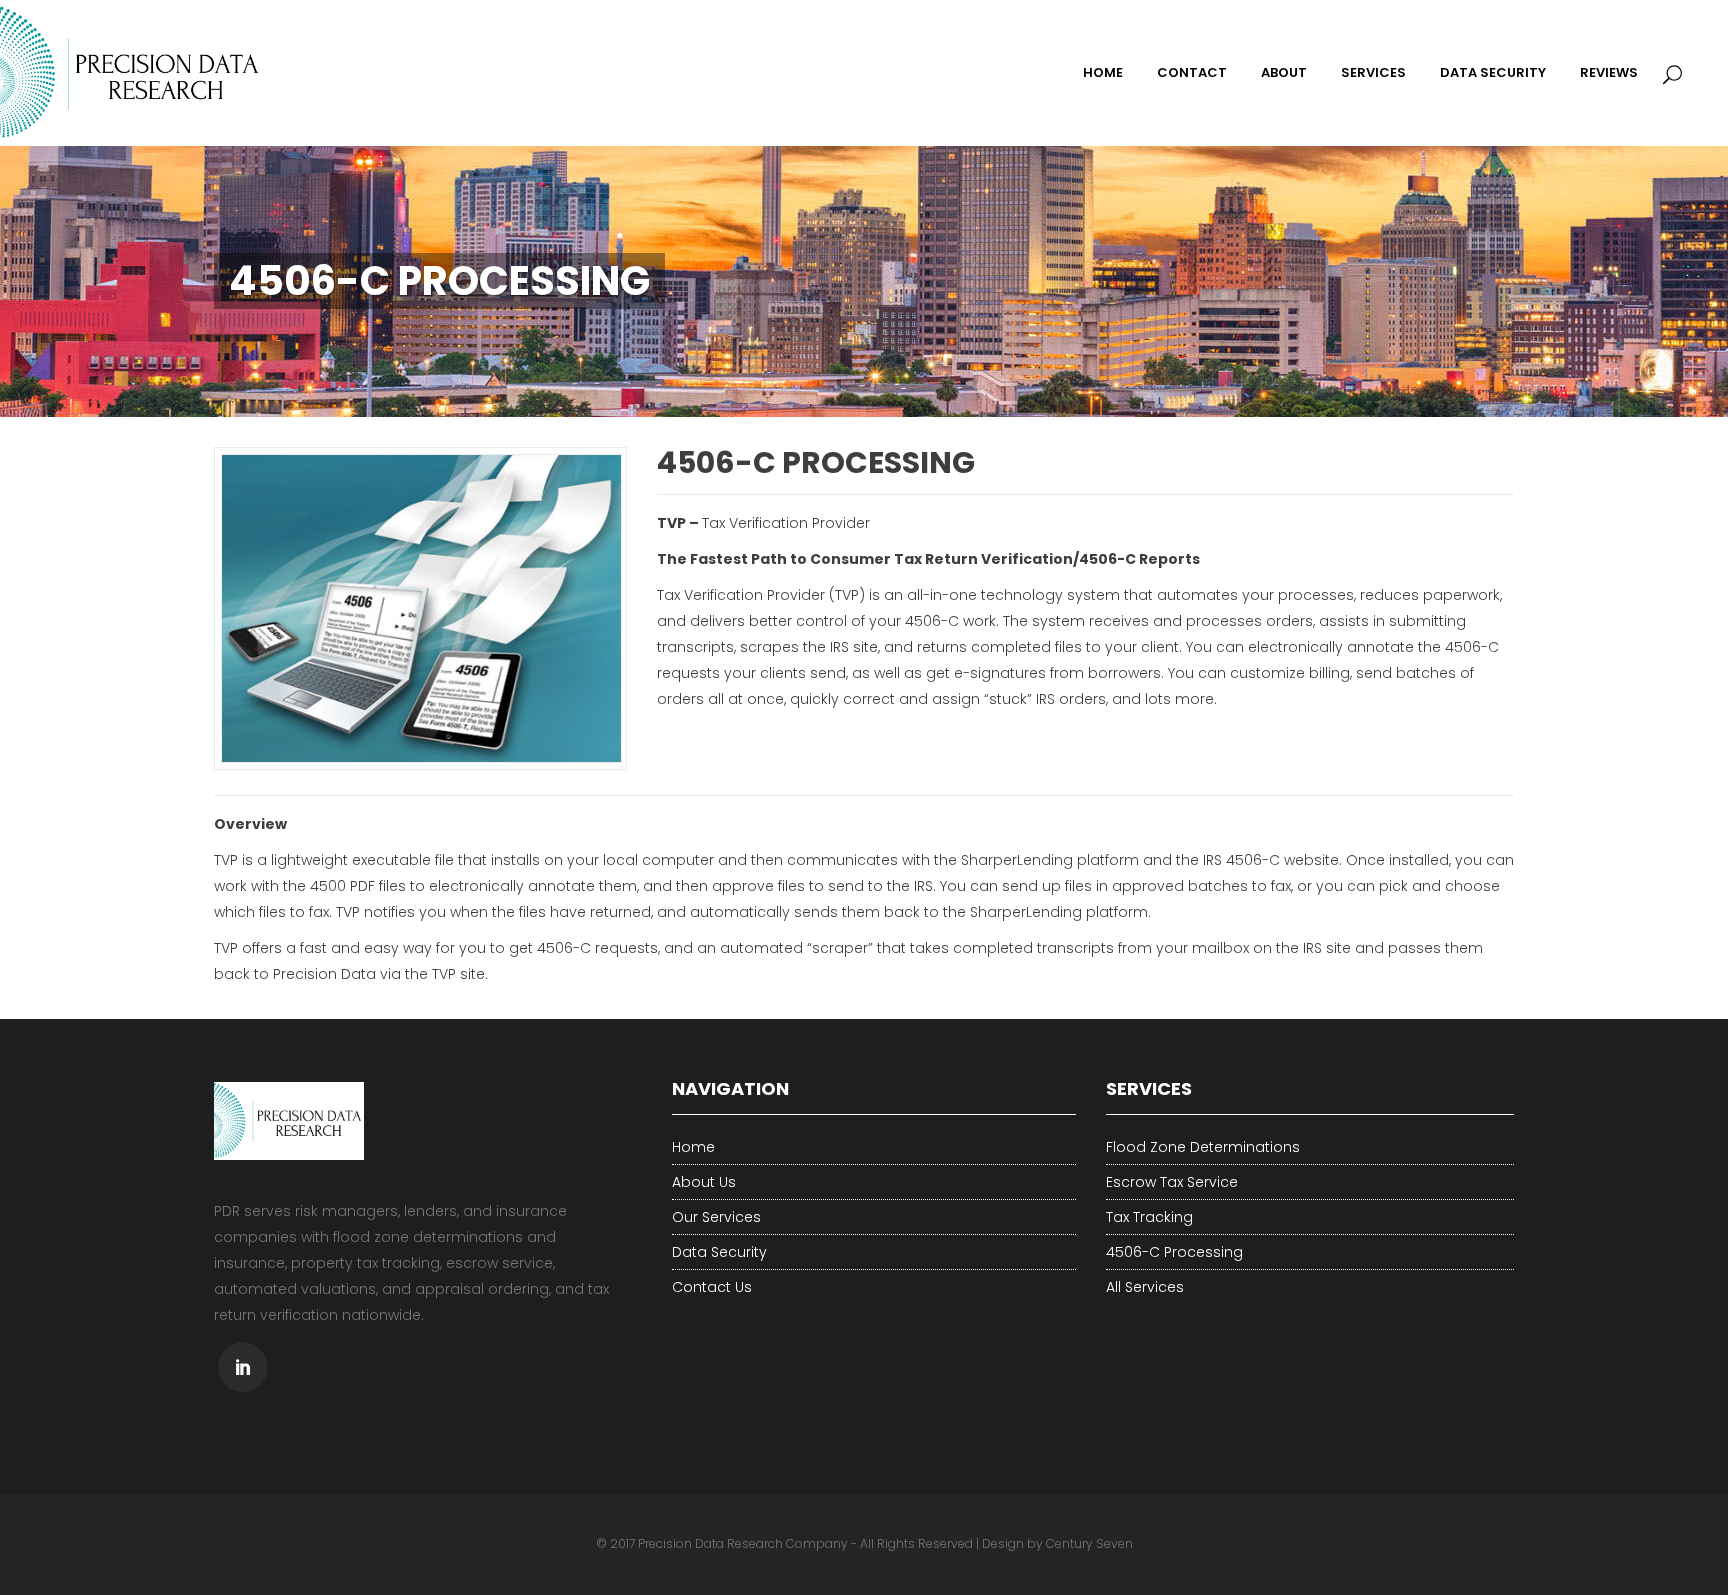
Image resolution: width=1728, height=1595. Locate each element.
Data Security (719, 1252)
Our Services (716, 1217)
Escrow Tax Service (1172, 1182)
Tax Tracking (1149, 1217)
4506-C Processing (1174, 1252)
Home (693, 1147)
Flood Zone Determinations (1203, 1147)
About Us (704, 1182)
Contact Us (712, 1287)
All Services (1145, 1287)
